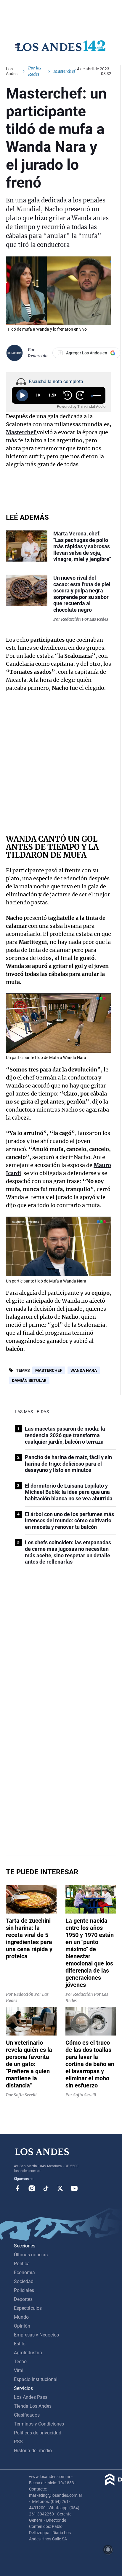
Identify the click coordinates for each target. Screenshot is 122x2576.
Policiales (24, 2290)
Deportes (23, 2299)
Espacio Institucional (36, 2379)
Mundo (21, 2317)
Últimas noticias (31, 2255)
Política (22, 2264)
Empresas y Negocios (36, 2335)
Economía (24, 2273)
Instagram (32, 2188)
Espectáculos (28, 2308)
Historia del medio (33, 2451)
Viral (19, 2370)
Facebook (17, 2188)
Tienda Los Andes (33, 2406)
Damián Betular (29, 1380)
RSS (18, 2442)
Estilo (20, 2344)
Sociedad (24, 2281)
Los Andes (12, 71)
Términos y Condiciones (39, 2424)
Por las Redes (35, 71)
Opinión (22, 2326)
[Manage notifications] (108, 2550)
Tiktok (46, 2188)
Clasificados (27, 2415)
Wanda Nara (84, 1370)
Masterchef (49, 1370)
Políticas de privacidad (38, 2433)
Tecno (20, 2362)
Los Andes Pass (31, 2397)
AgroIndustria (28, 2353)
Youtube (74, 2188)
